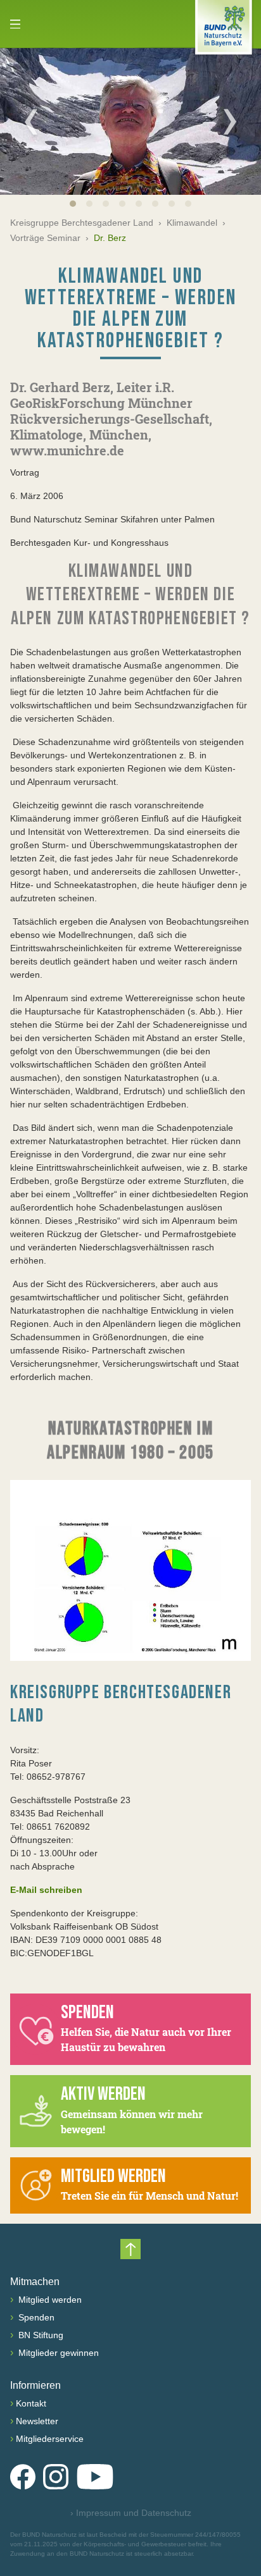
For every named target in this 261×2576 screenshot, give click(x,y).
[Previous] (31, 121)
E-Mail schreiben (46, 1890)
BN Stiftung (40, 2335)
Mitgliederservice (50, 2439)
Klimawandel (192, 223)
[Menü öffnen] (15, 24)
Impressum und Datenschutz (131, 2513)
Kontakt (31, 2403)
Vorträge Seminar (45, 238)
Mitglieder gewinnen (57, 2353)
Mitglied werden (49, 2300)
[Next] (230, 121)
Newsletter (37, 2421)
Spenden (35, 2317)
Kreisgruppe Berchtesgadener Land (82, 223)
